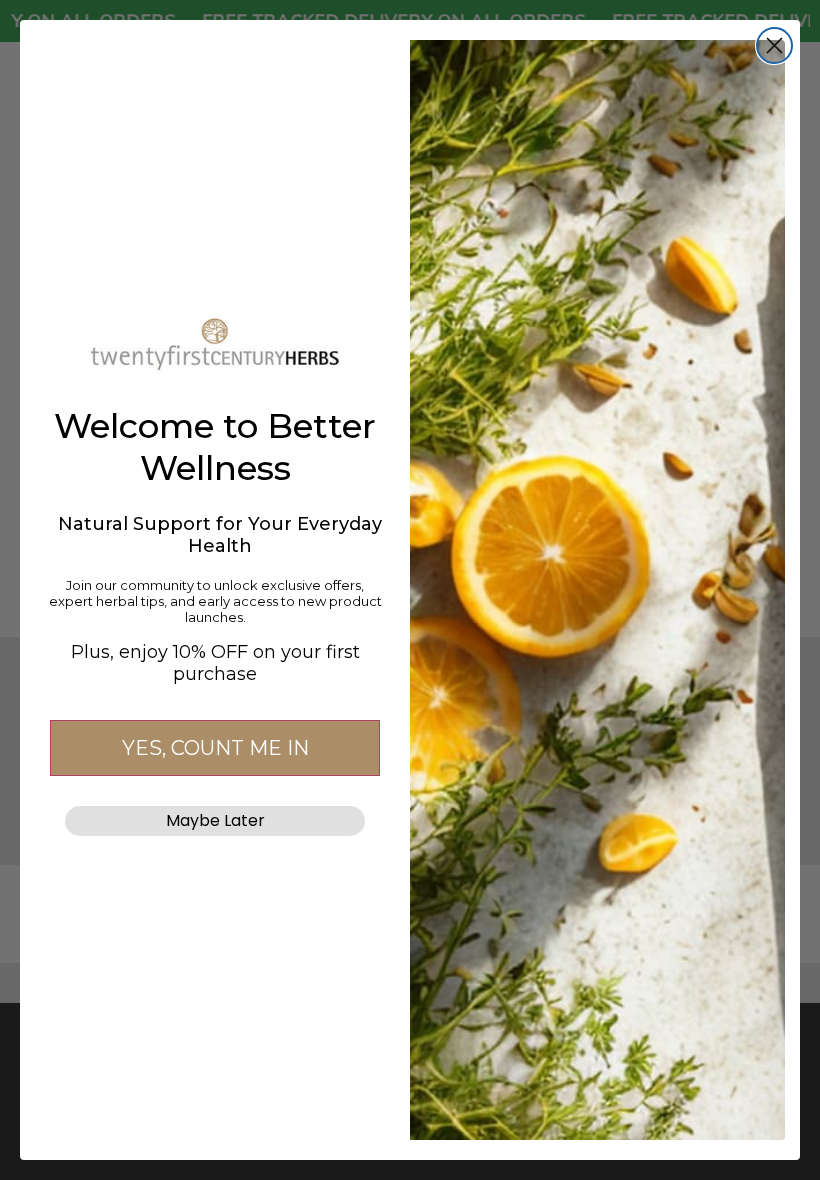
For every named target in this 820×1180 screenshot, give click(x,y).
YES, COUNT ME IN (215, 748)
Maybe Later (215, 820)
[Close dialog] (774, 45)
